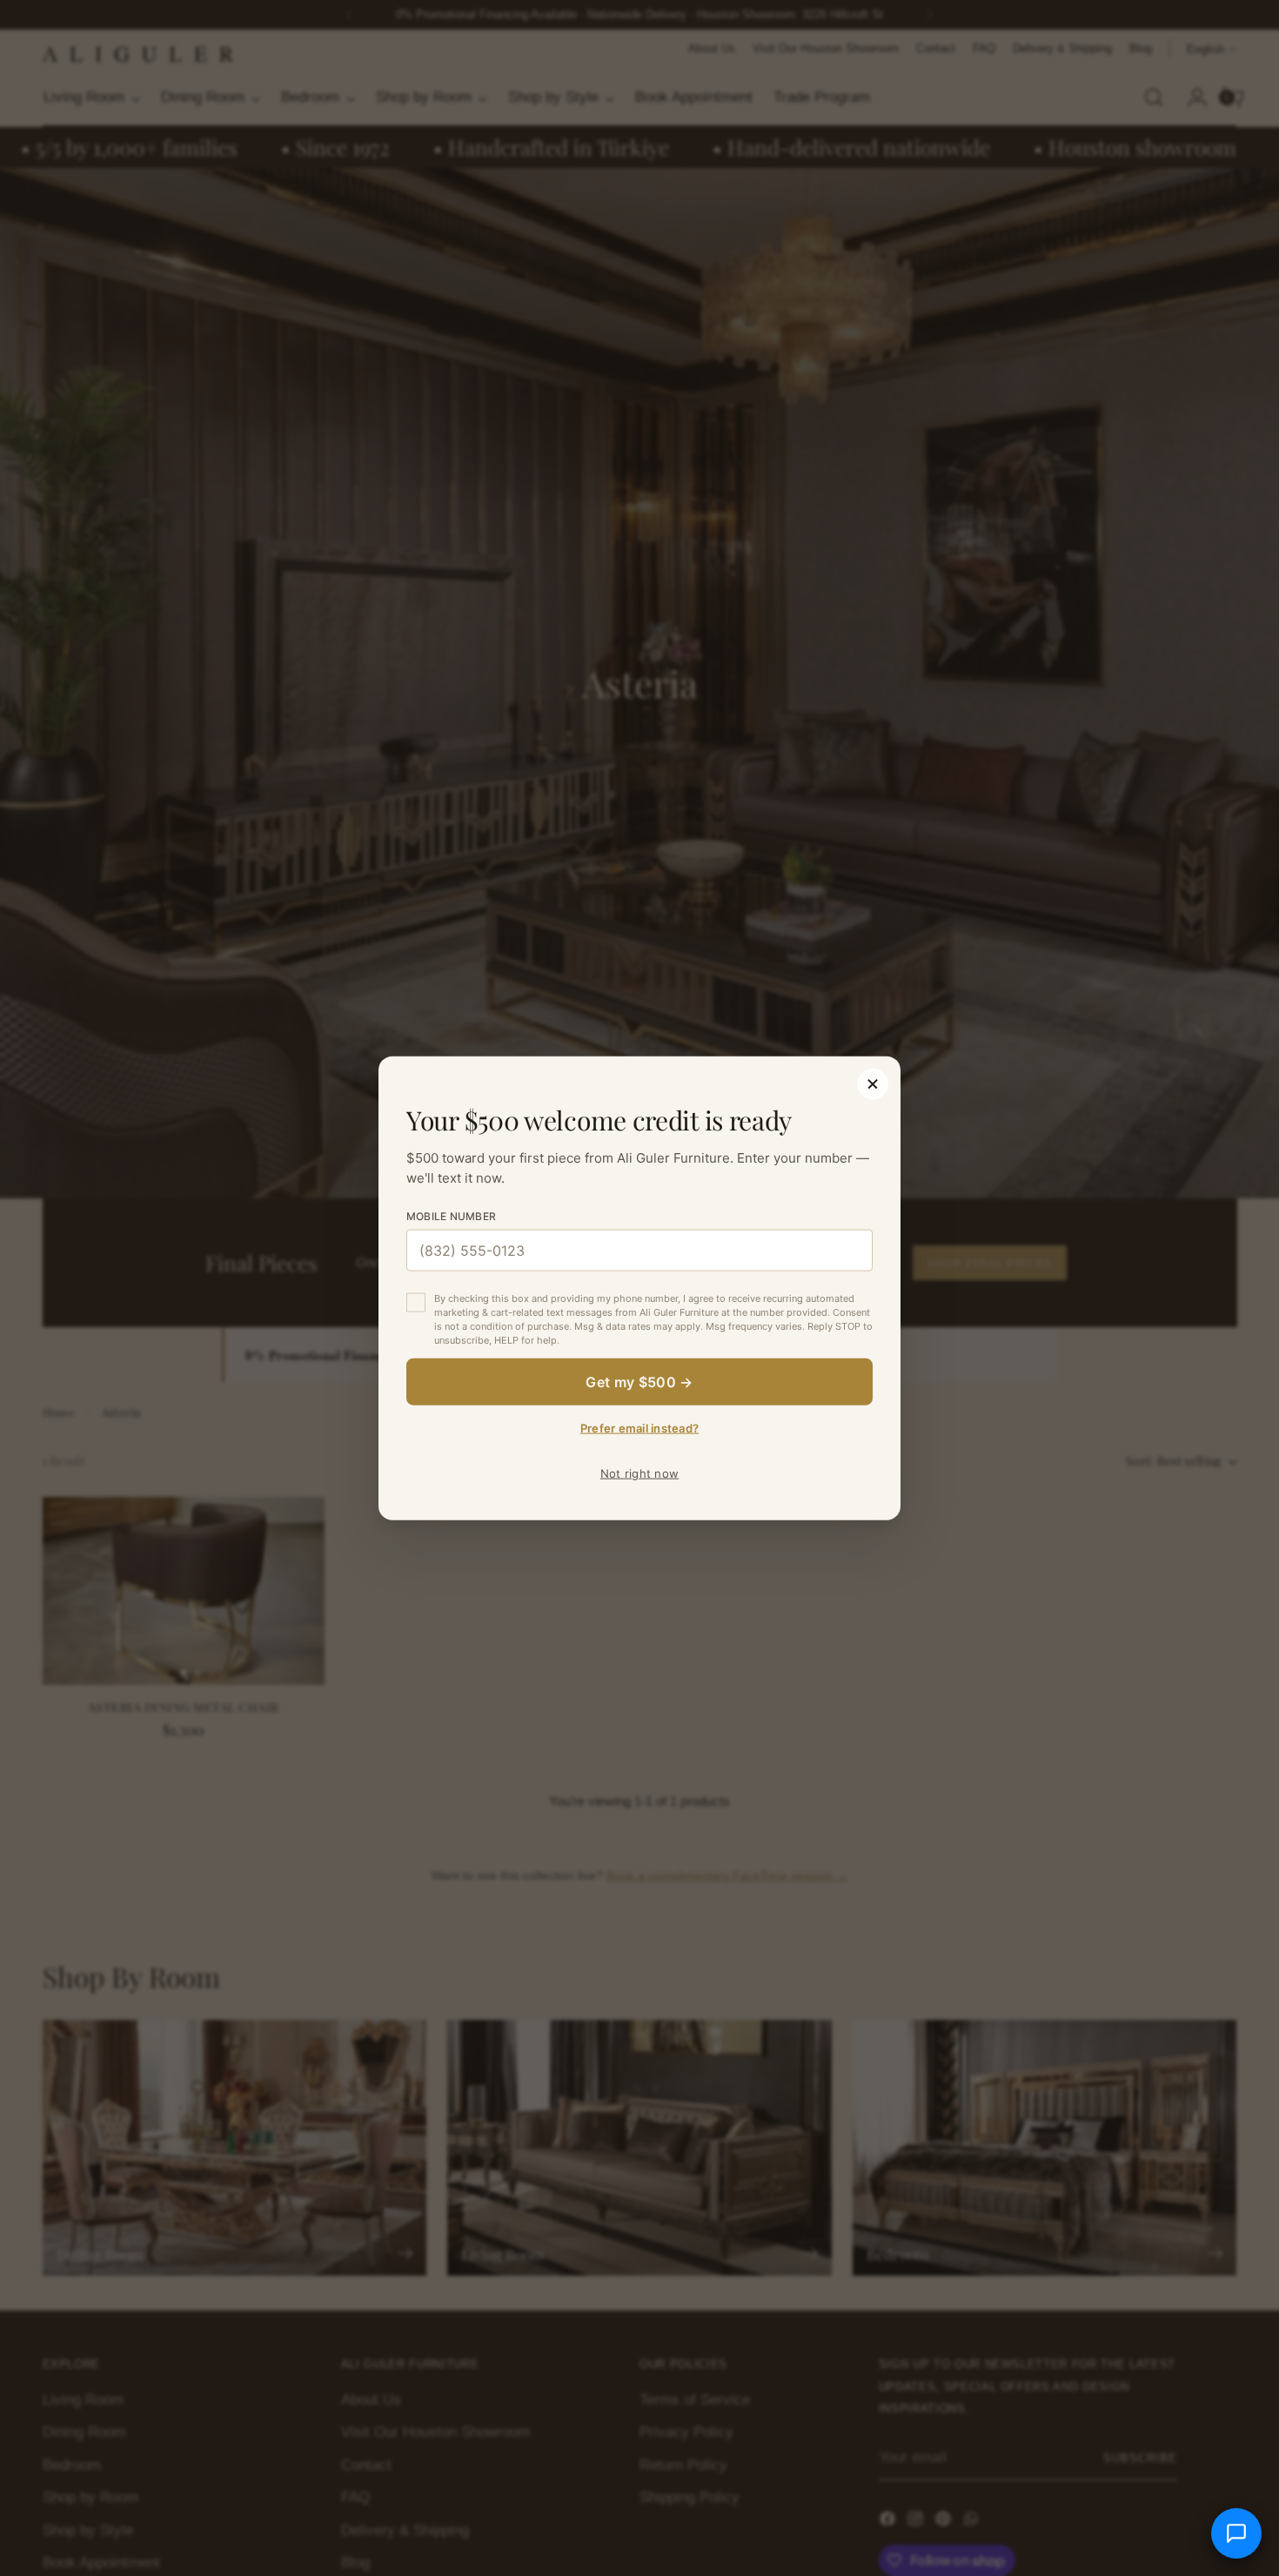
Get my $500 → (639, 1381)
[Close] (873, 1084)
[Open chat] (1236, 2533)
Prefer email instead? (639, 1427)
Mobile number (451, 1216)
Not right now (639, 1472)
